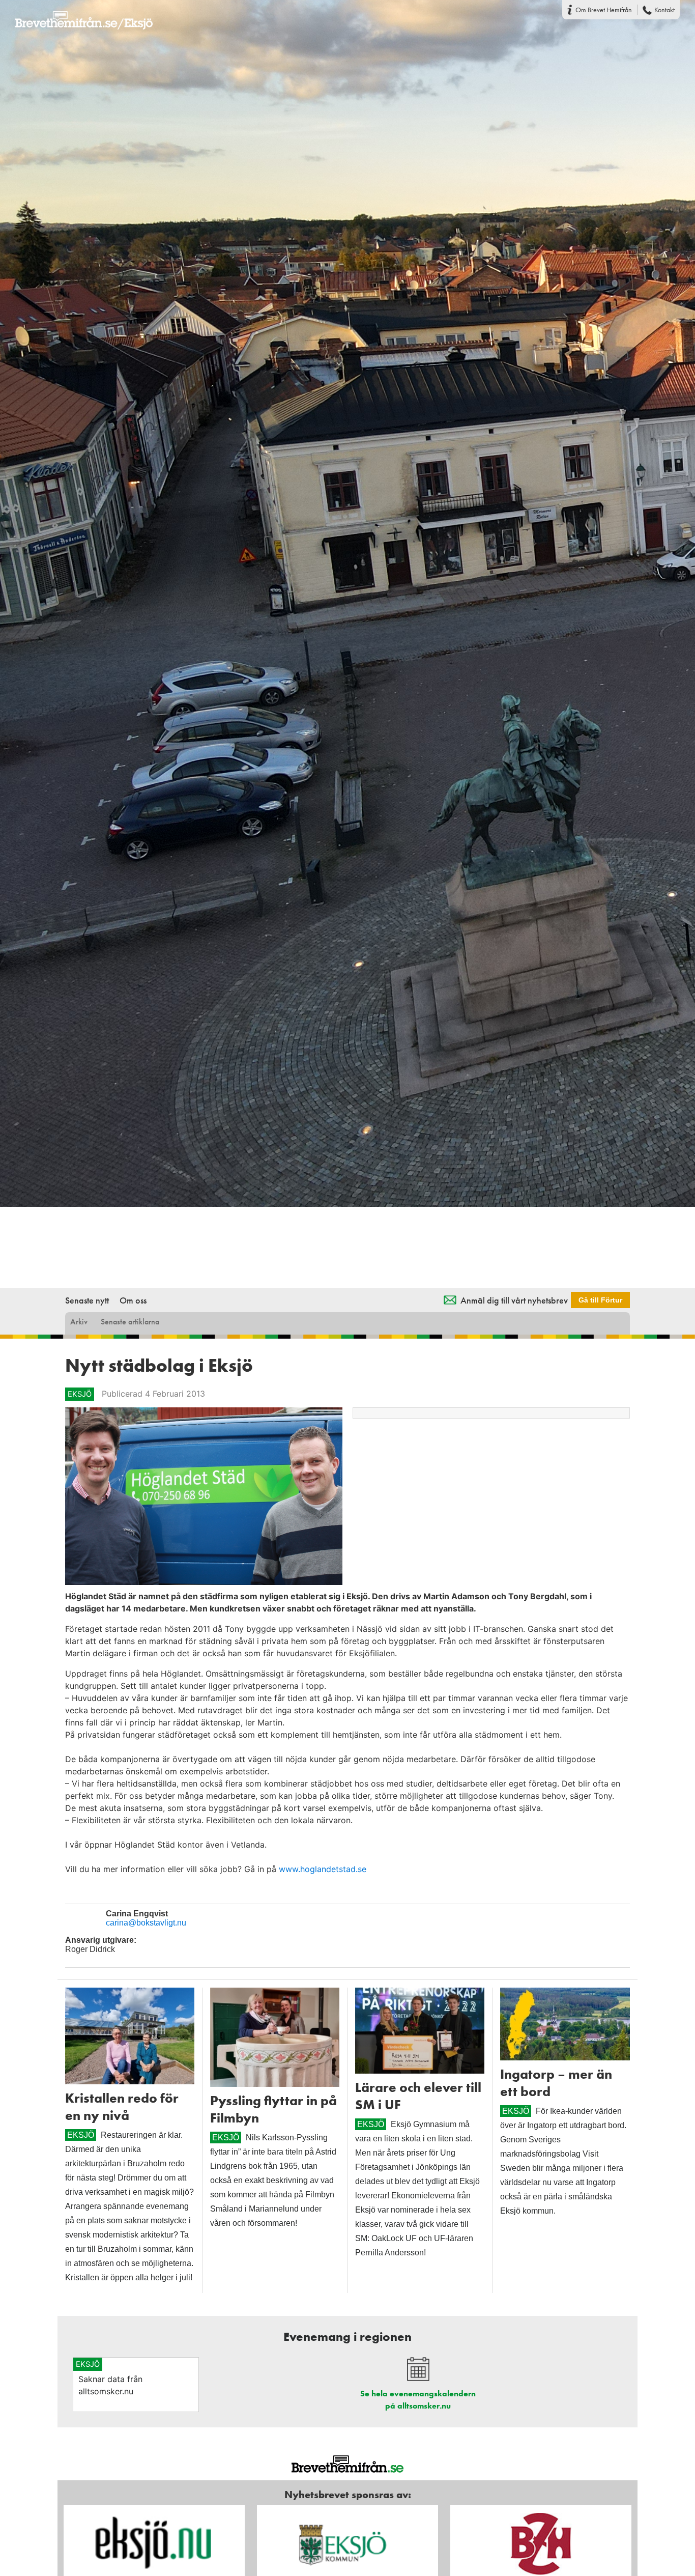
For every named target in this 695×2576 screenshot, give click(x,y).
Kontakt (664, 10)
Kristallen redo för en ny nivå (122, 2107)
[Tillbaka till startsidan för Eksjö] (76, 14)
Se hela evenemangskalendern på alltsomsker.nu (418, 2400)
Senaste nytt (87, 1300)
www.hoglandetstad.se (323, 1869)
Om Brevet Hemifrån (604, 10)
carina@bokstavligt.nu (146, 1923)
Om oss (133, 1300)
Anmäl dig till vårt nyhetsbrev (514, 1300)
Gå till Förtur (600, 1300)
